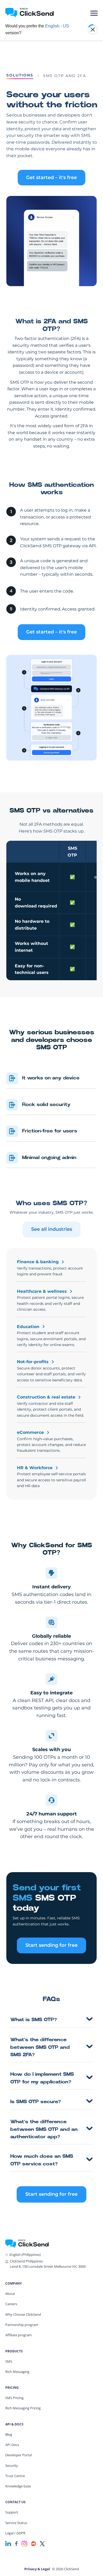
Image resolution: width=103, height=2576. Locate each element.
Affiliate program (18, 2335)
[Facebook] (16, 2543)
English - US (57, 26)
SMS (9, 2361)
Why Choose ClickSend (23, 2314)
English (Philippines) (25, 2255)
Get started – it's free (51, 177)
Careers (11, 2304)
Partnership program (22, 2325)
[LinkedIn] (8, 2543)
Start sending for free (51, 1945)
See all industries (52, 1229)
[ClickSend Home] (27, 2243)
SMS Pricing (14, 2398)
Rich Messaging (17, 2372)
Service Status (16, 2523)
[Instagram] (24, 2543)
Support (12, 2512)
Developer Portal (18, 2455)
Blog (9, 2434)
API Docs (12, 2445)
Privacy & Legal (37, 2569)
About (10, 2294)
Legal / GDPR (15, 2533)
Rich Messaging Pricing (23, 2408)
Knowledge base (18, 2486)
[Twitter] (42, 2543)
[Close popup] (93, 30)
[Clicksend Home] (29, 13)
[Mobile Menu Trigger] (94, 13)
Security (12, 2466)
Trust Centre (15, 2476)
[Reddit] (34, 2543)
